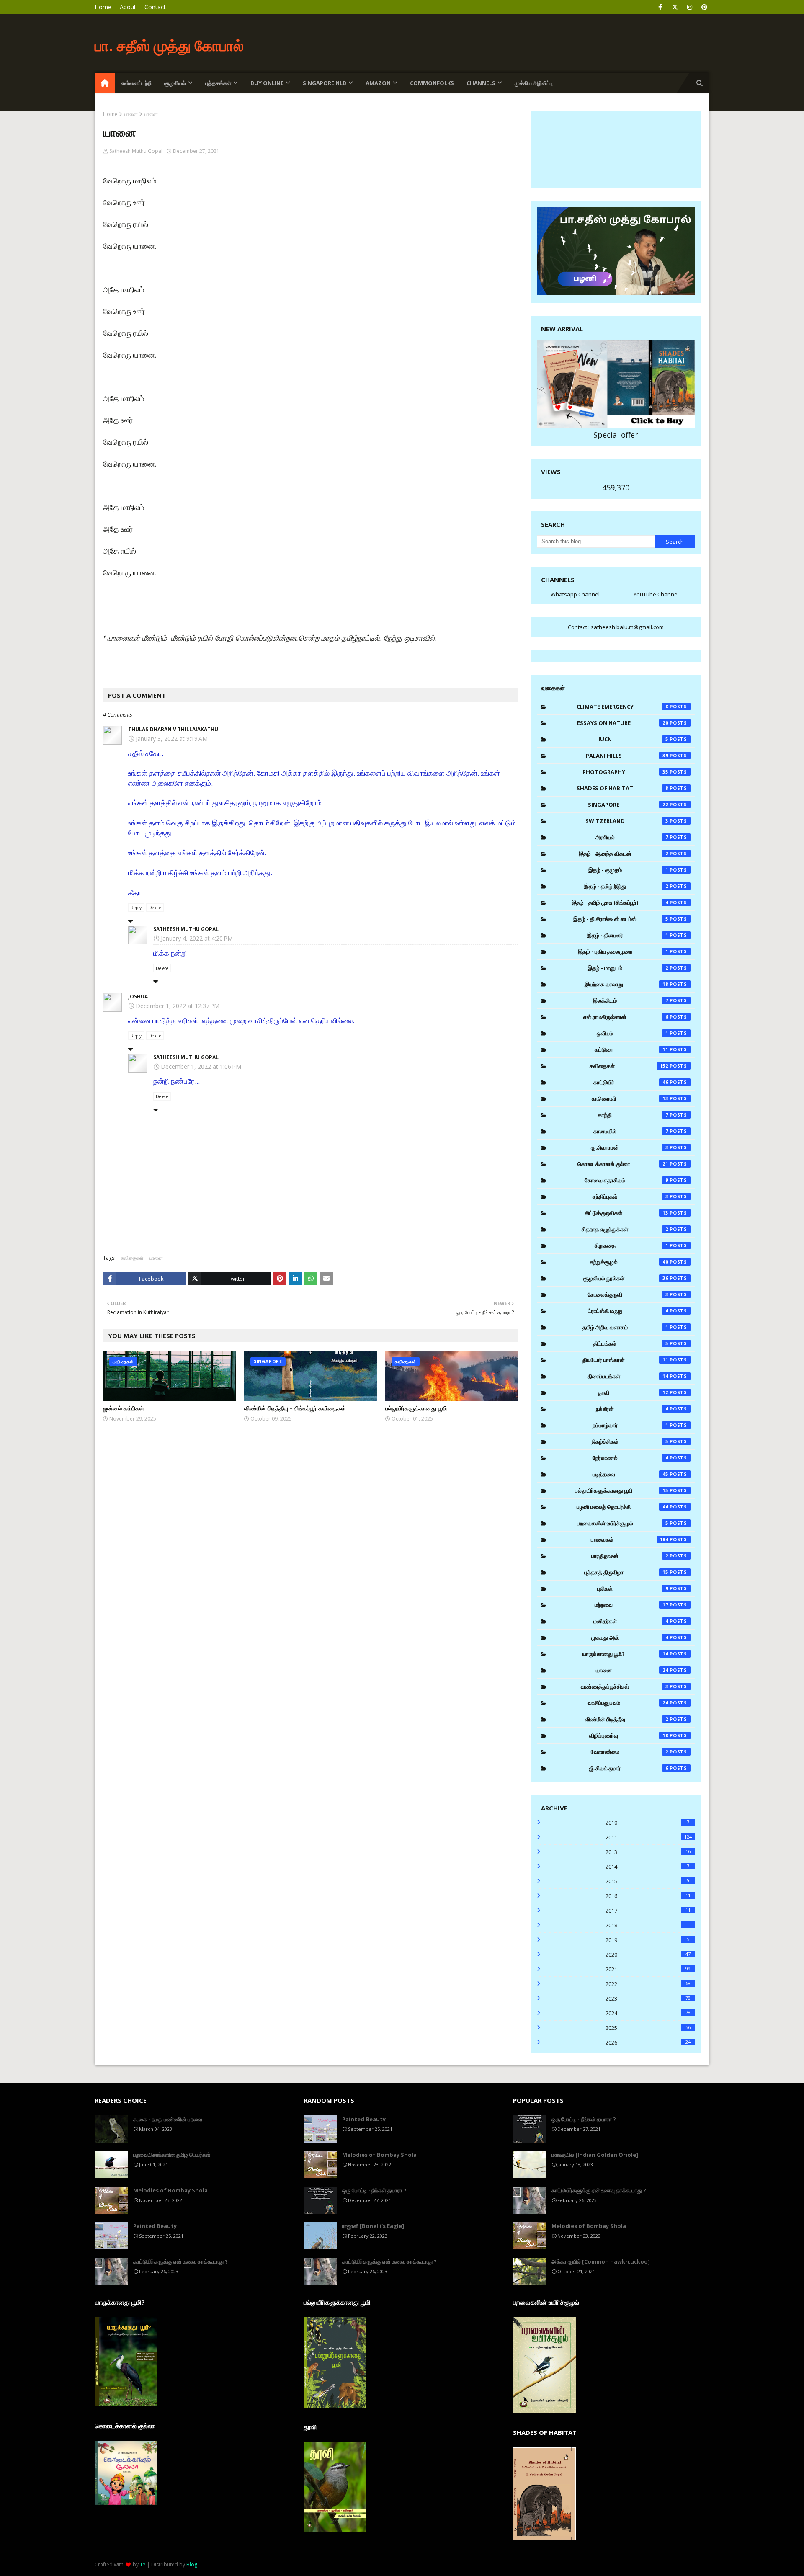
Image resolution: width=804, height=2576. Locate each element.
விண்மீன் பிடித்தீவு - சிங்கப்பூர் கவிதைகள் (295, 1408)
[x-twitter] (675, 7)
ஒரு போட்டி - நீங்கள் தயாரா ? (374, 2190)
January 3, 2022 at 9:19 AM (172, 739)
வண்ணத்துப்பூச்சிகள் (625, 1686)
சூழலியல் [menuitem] (175, 83)
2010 (647, 1823)
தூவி (633, 1392)
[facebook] (660, 7)
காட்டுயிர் (631, 1082)
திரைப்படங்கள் (628, 1376)
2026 (648, 2042)
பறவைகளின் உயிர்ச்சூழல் (623, 1523)
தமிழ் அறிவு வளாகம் (625, 1327)
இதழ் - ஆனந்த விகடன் (624, 854)
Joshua (138, 997)
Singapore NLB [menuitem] (325, 83)
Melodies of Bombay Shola (170, 2190)
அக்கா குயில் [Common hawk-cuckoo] (601, 2261)
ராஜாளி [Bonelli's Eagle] (373, 2226)
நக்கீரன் (632, 1409)
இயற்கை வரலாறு (627, 984)
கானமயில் (631, 1131)
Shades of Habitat (622, 788)
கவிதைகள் (132, 1258)
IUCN (633, 739)
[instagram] (689, 7)
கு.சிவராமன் (630, 1147)
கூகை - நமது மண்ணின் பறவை (168, 2119)
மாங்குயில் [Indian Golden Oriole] (595, 2155)
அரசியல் (632, 837)
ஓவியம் (633, 1033)
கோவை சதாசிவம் (626, 1180)
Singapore (628, 805)
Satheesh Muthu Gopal (136, 151)
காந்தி (633, 1115)
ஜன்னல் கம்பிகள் (124, 1408)
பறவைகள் (630, 1539)
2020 (648, 1955)
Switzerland (627, 821)
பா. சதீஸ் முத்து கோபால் (169, 45)
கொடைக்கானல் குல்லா (623, 1164)
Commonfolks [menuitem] (432, 83)
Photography (626, 772)
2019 (647, 1940)
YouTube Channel (656, 594)
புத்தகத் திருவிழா (626, 1572)
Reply (136, 908)
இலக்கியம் (631, 1000)
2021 (648, 1969)
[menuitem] (105, 83)
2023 (648, 1998)
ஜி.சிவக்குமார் (629, 1768)
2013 (648, 1852)
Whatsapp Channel (575, 594)
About (128, 7)
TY (143, 2564)
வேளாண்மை (630, 1752)
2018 (647, 1925)
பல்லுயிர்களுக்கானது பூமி (416, 1408)
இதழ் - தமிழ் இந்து (626, 886)
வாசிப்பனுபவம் (628, 1703)
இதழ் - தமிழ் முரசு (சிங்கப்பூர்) (620, 903)
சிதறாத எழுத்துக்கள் (625, 1229)
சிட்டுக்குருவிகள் (627, 1213)
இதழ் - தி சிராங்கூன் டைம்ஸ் (621, 919)
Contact (155, 7)
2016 (648, 1896)
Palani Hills (627, 756)
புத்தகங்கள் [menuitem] (218, 83)
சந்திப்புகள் (630, 1196)
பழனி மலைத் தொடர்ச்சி (622, 1507)
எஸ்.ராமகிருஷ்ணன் (626, 1017)
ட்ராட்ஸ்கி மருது (628, 1311)
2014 (647, 1867)
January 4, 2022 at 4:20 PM (197, 938)
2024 (648, 2013)
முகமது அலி (630, 1637)
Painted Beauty (155, 2226)
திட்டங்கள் (631, 1343)
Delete (155, 908)
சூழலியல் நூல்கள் (626, 1278)
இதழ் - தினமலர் (628, 935)
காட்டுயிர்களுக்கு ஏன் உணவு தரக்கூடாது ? (180, 2261)
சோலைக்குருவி (628, 1294)
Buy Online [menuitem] (267, 83)
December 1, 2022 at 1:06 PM (201, 1066)
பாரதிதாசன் (630, 1556)
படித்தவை (631, 1474)
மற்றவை (631, 1605)
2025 (648, 2028)
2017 (648, 1911)
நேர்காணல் (630, 1458)
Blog (192, 2564)
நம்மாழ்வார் (630, 1425)
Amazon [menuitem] (378, 83)
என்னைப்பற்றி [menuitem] (136, 83)
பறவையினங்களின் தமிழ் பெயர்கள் (172, 2155)
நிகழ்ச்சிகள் (630, 1441)
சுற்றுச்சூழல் (629, 1262)
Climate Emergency (622, 707)
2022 (648, 1984)
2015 (647, 1881)
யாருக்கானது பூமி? (625, 1654)
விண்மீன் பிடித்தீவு (627, 1719)
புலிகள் (633, 1588)
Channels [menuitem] (481, 83)
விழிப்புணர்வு (629, 1735)
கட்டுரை (632, 1049)
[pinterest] (704, 7)
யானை (131, 114)
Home (103, 7)
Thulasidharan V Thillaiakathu (173, 729)
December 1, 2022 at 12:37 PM (178, 1006)
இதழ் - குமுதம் (628, 870)
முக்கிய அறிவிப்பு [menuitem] (534, 83)
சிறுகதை (631, 1245)
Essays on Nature (623, 723)
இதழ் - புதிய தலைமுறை (623, 951)
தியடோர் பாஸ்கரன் (625, 1360)
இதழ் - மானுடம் (628, 968)
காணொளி (630, 1098)
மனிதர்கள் (631, 1621)
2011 (649, 1837)
